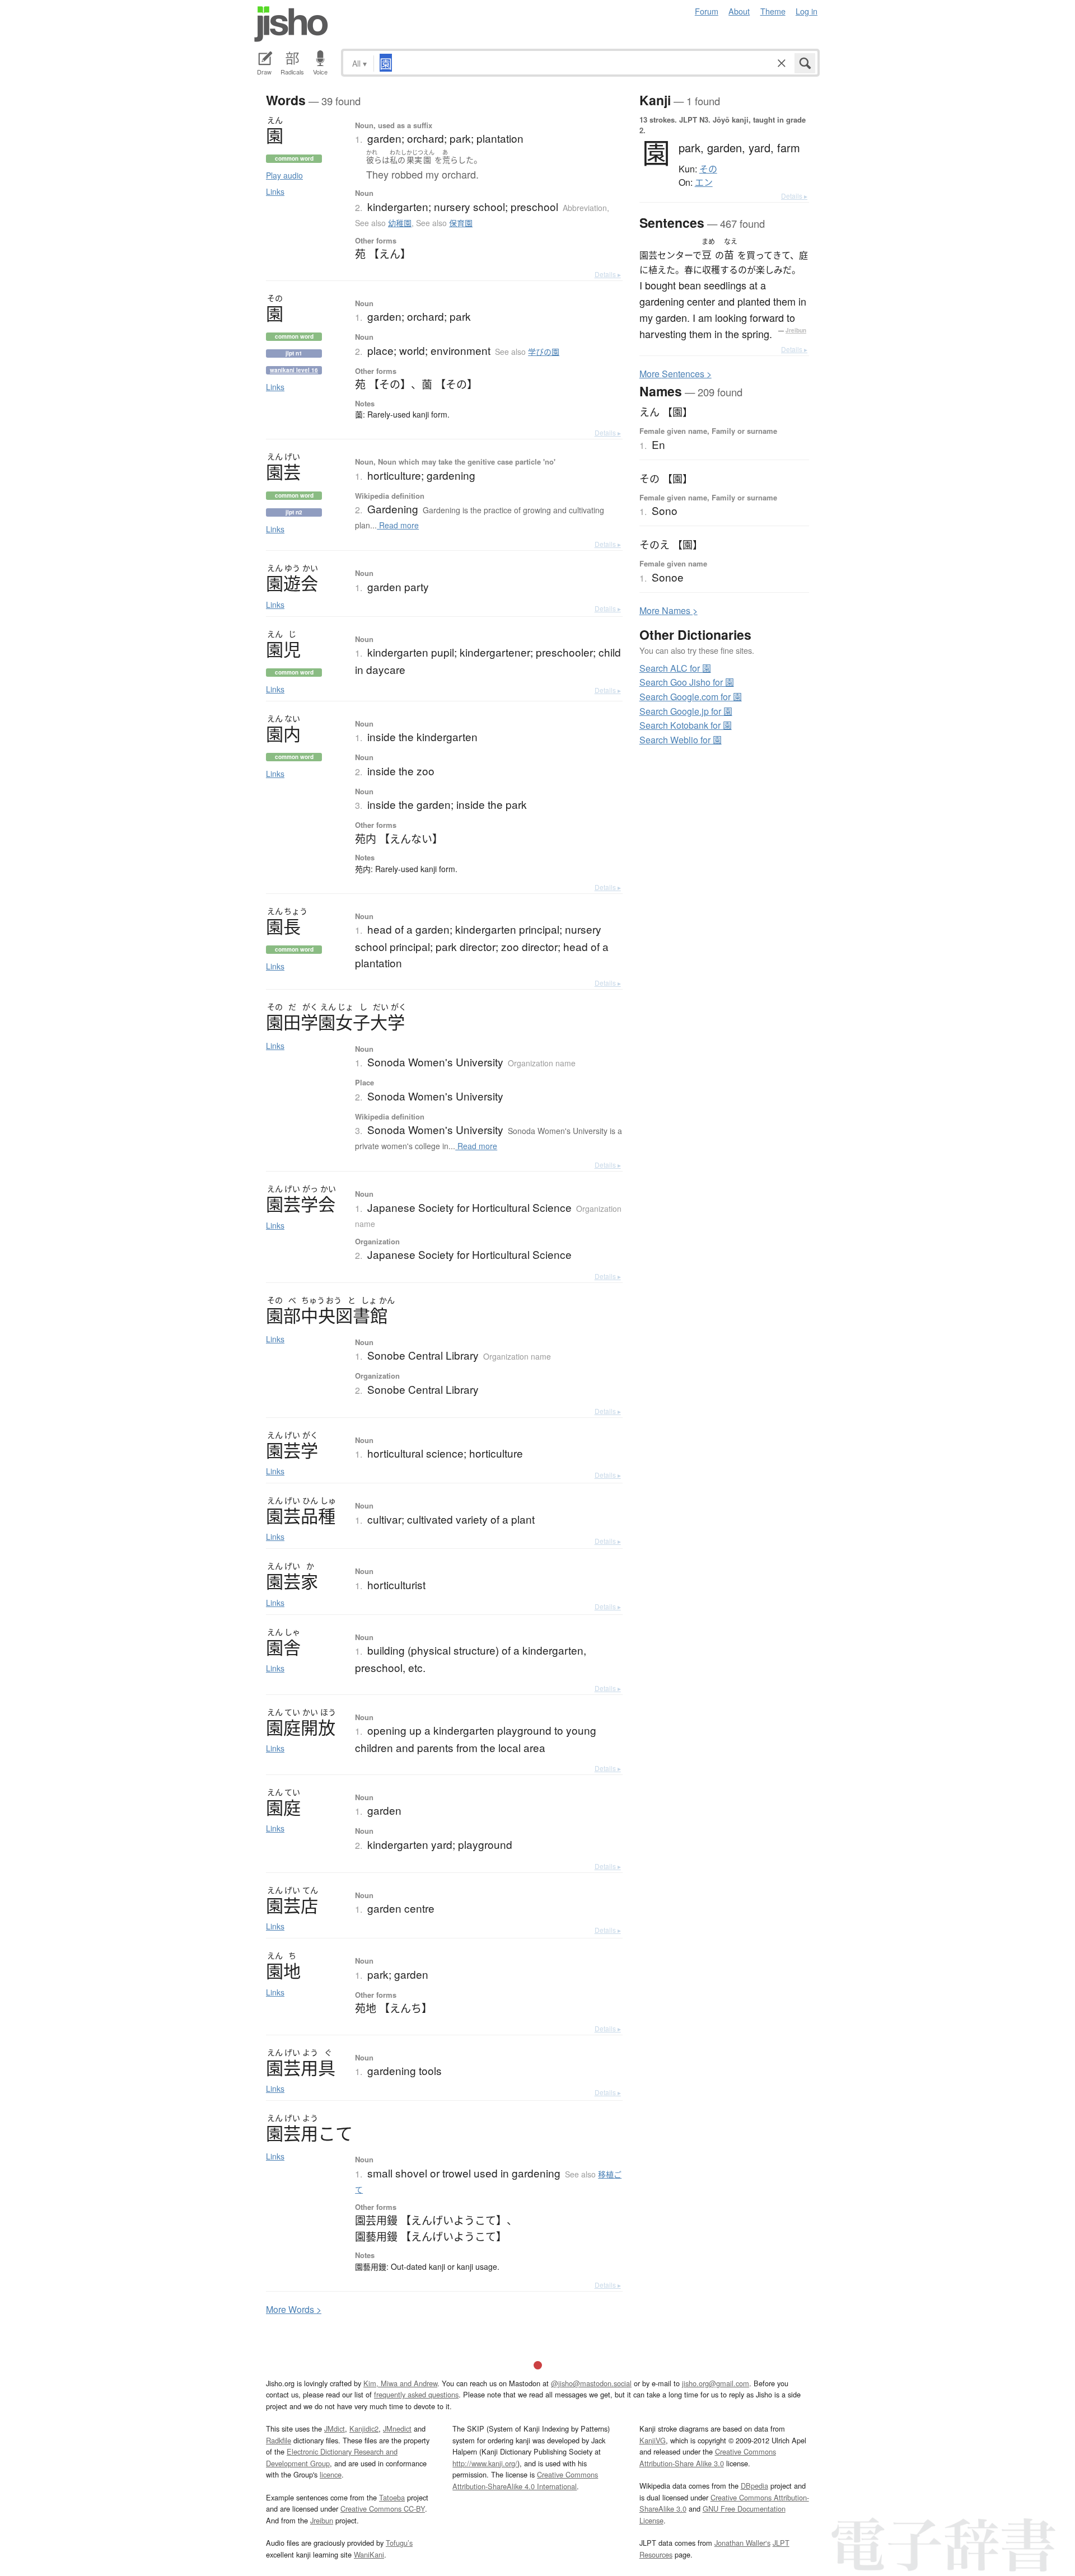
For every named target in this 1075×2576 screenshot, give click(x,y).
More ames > (669, 610)
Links (275, 191)
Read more (398, 525)
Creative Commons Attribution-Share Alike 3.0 (708, 2457)
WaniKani (369, 2554)
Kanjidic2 (364, 2429)
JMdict (335, 2429)
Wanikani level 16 (294, 370)
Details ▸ (608, 274)
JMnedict (397, 2429)
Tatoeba (392, 2497)
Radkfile (279, 2440)
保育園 (461, 223)
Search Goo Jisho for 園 (687, 682)
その (708, 169)
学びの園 (544, 352)
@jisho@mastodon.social (591, 2383)
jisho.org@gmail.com (716, 2383)
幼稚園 (400, 223)
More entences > (676, 374)
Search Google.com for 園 (691, 697)
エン (704, 182)
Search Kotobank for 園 (686, 725)
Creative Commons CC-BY (383, 2509)
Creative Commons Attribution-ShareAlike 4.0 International (525, 2480)
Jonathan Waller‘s (742, 2543)
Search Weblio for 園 (681, 740)
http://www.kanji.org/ (485, 2463)
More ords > (294, 2309)
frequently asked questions (416, 2394)
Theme (773, 11)
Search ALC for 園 (675, 668)
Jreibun (796, 330)
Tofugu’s (399, 2543)
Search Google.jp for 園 (686, 711)
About (739, 11)
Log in (807, 11)
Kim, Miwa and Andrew (400, 2383)
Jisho (291, 24)
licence (331, 2474)
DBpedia (754, 2486)
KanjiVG (653, 2440)
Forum (707, 11)
